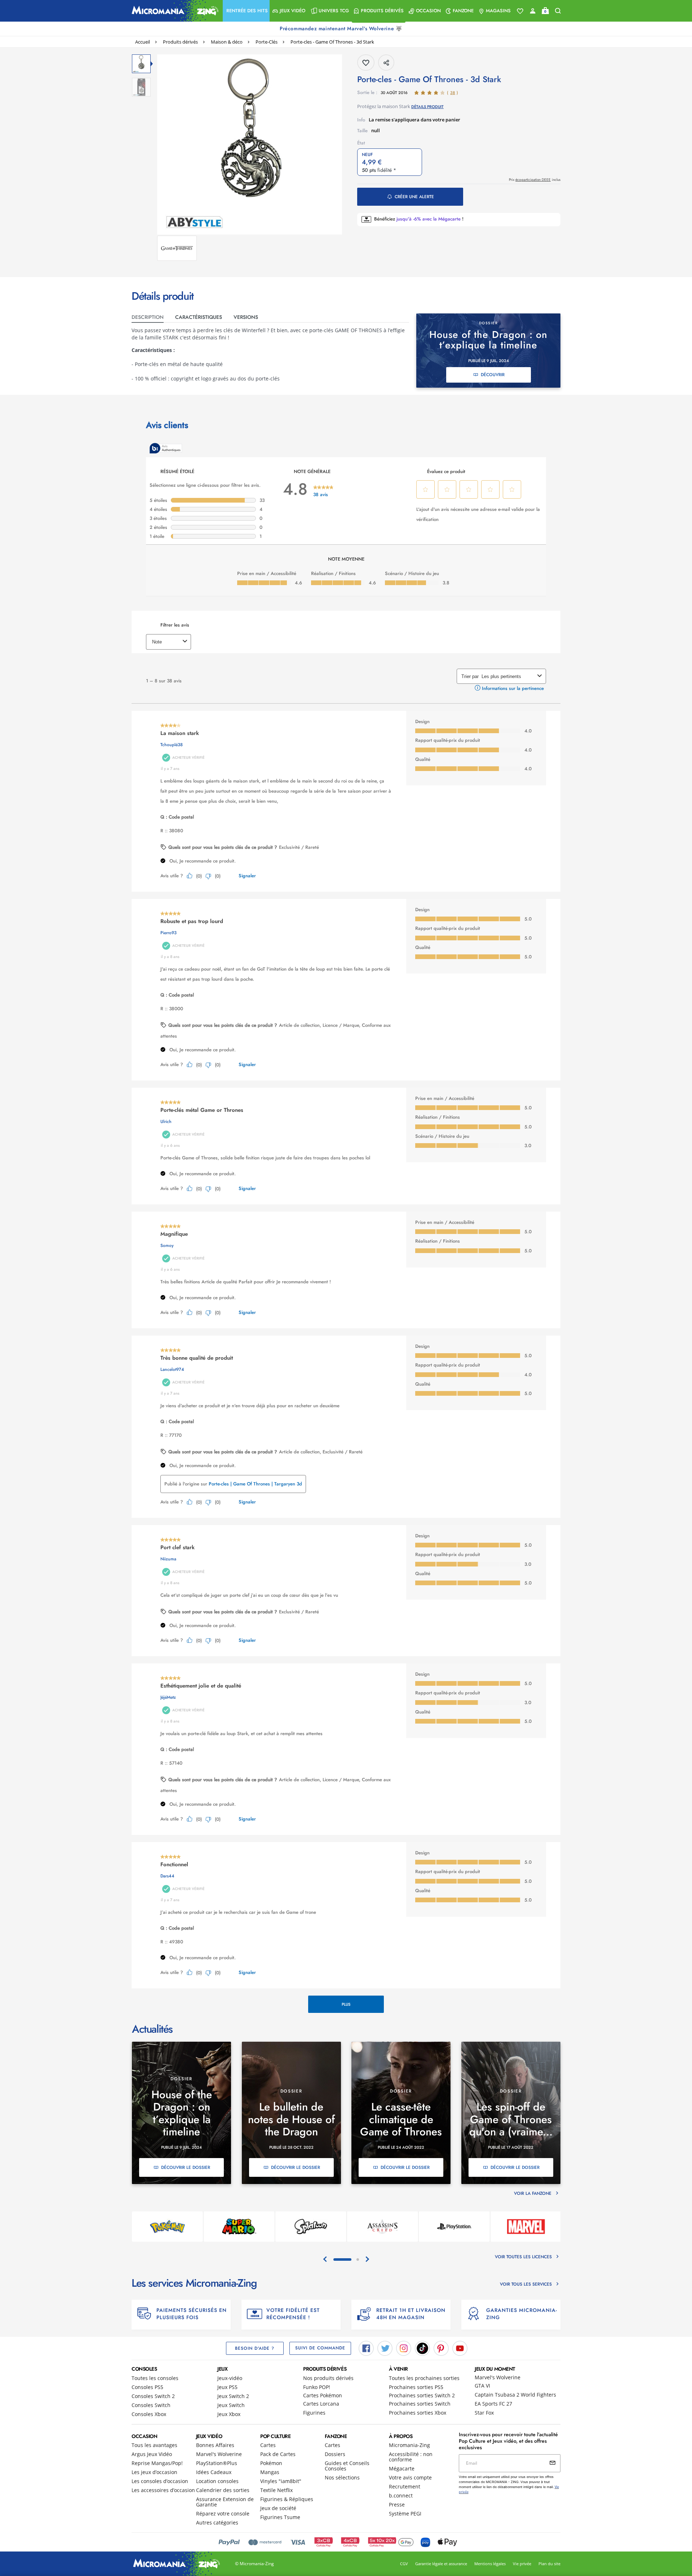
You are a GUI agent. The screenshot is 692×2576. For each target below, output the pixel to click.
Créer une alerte (414, 197)
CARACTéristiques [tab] (199, 317)
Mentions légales (490, 2564)
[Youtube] (460, 2348)
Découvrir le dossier (186, 2167)
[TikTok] (422, 2348)
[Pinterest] (441, 2348)
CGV (404, 2564)
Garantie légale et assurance (441, 2564)
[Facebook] (366, 2348)
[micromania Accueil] (173, 11)
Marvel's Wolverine (498, 2377)
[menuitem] (246, 11)
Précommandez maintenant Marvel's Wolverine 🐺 (342, 28)
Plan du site (549, 2564)
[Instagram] (404, 2348)
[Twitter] (385, 2348)
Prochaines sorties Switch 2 (422, 2395)
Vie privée (522, 2564)
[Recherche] (558, 11)
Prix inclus (535, 180)
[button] (246, 11)
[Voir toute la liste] (520, 11)
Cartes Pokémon (323, 2395)
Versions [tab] (246, 317)
